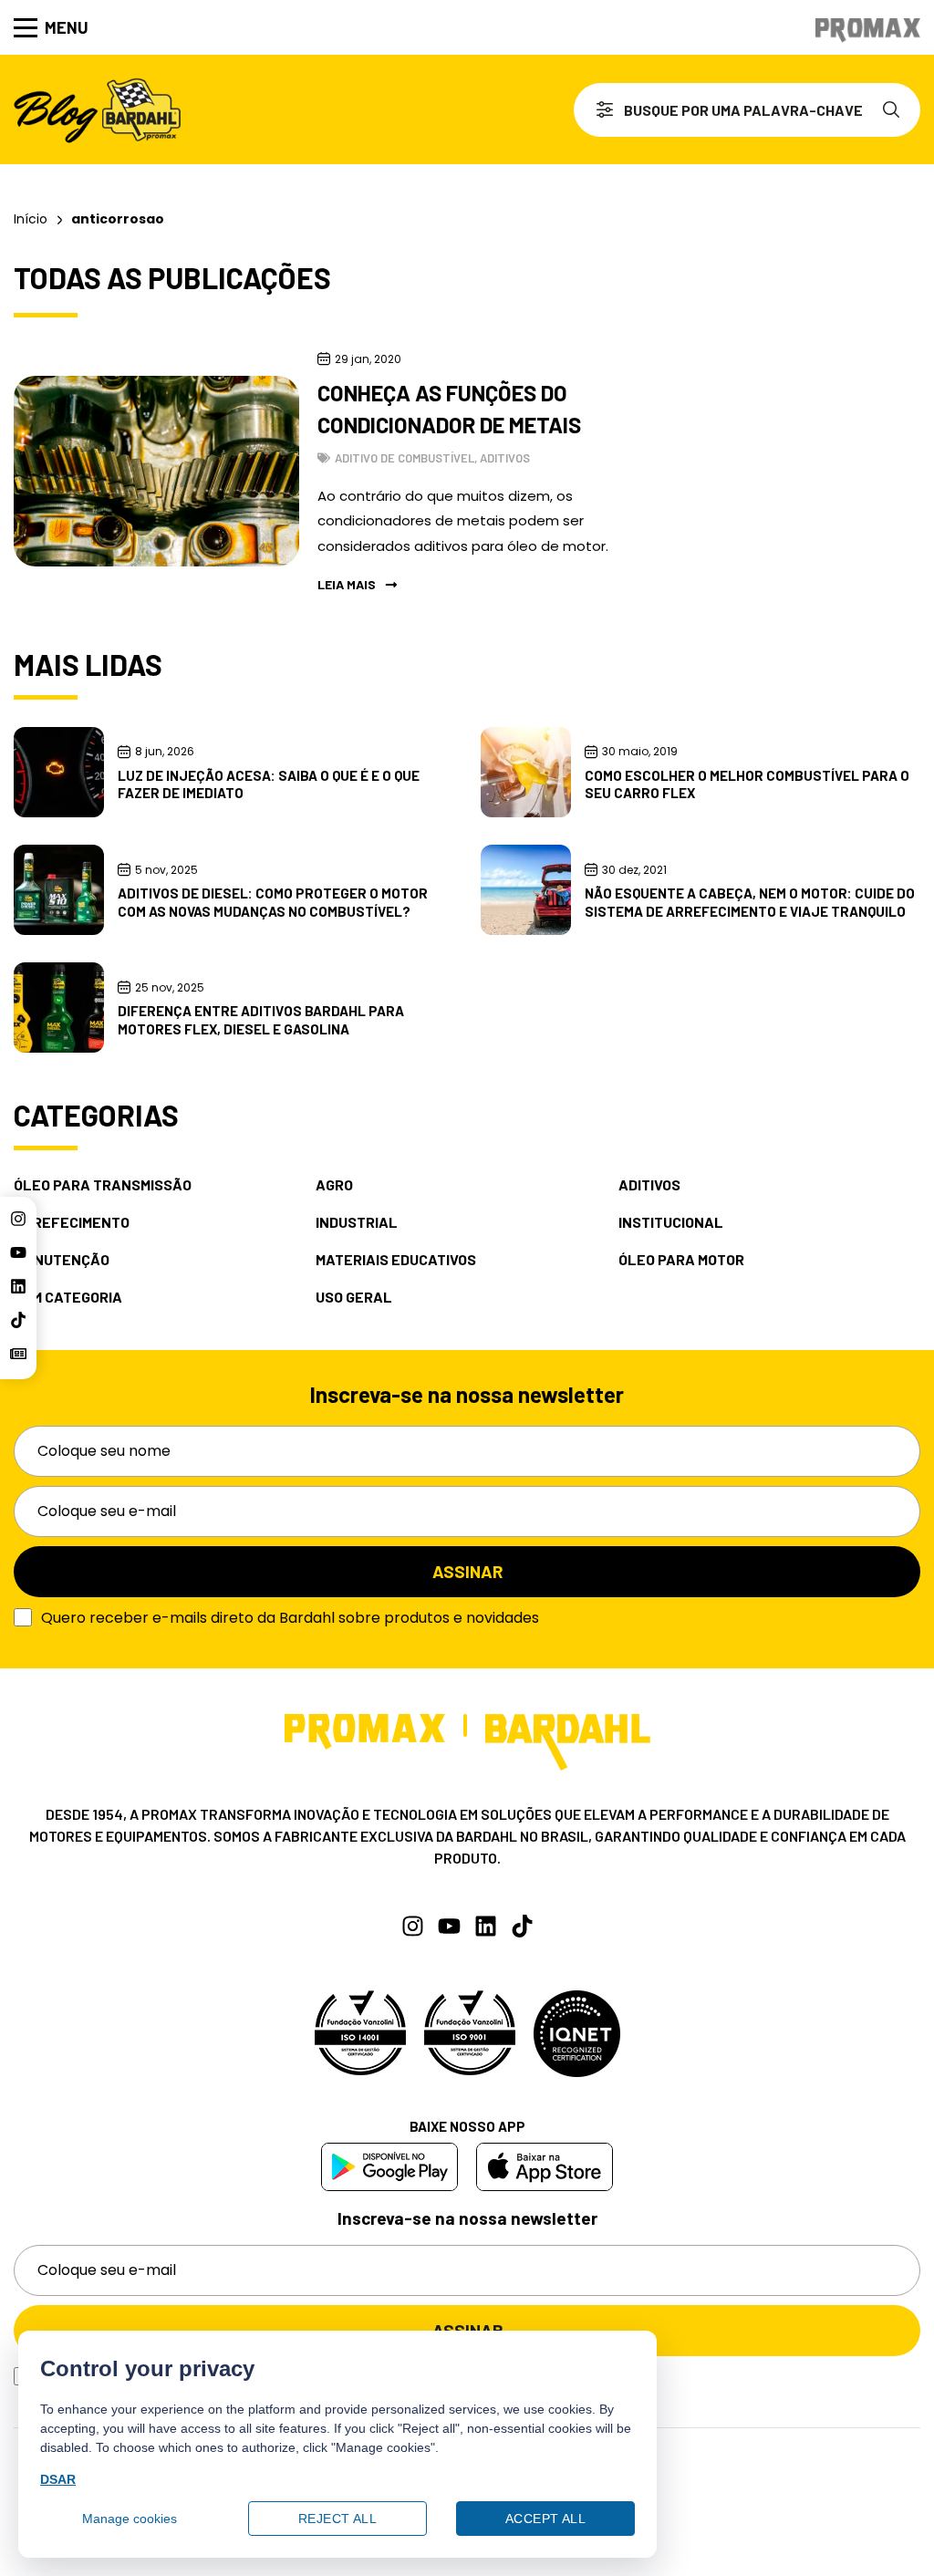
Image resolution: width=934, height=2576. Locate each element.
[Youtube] (18, 1252)
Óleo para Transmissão (103, 1185)
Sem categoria (68, 1297)
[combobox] (721, 110)
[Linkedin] (18, 1286)
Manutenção (62, 1260)
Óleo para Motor (681, 1260)
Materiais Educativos (396, 1260)
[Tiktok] (18, 1320)
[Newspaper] (18, 1354)
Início (31, 219)
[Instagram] (18, 1219)
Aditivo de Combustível (405, 458)
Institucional (671, 1222)
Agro (334, 1185)
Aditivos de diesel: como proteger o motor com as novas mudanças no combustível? (273, 902)
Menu (67, 27)
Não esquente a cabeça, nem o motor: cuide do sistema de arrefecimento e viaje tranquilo (750, 902)
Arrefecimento (72, 1222)
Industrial (357, 1222)
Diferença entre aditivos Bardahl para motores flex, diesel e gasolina (261, 1020)
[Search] (895, 110)
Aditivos (505, 458)
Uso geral (354, 1297)
